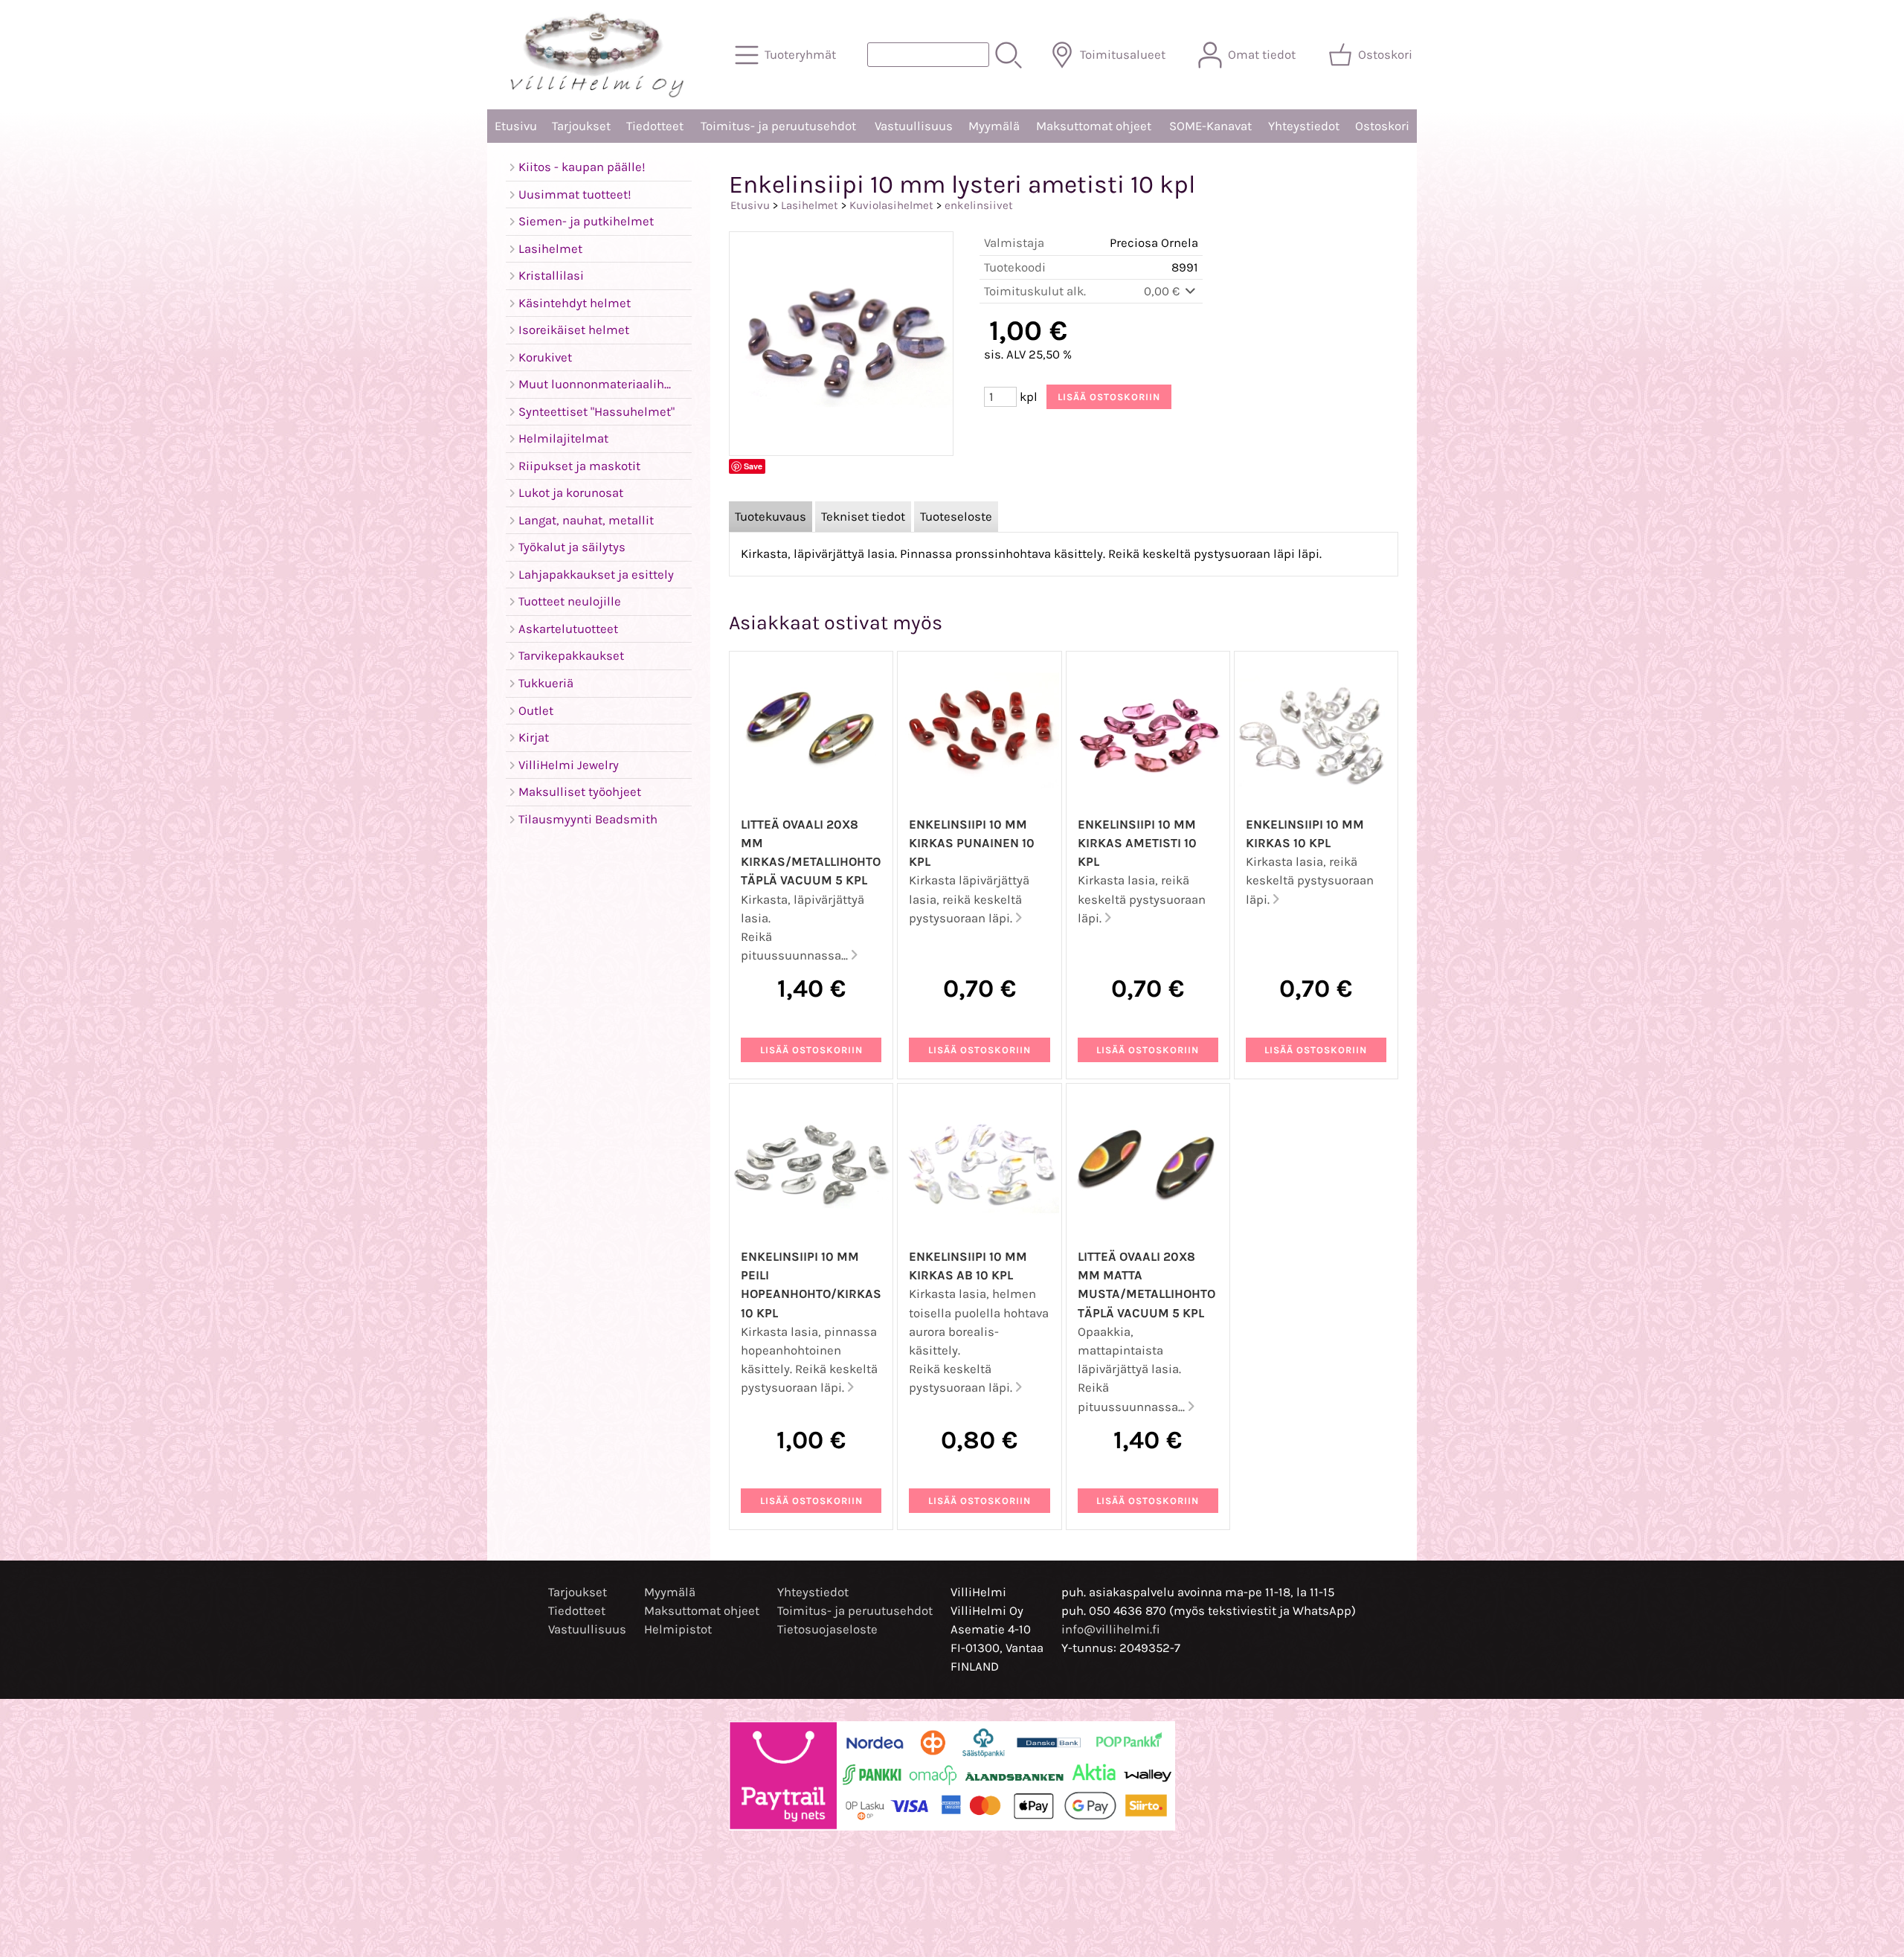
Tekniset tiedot (863, 517)
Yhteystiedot (1304, 126)
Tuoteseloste (956, 517)
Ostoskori (1382, 126)
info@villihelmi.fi (1111, 1629)
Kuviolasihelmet (891, 205)
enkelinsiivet (979, 205)
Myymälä (994, 126)
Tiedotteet (655, 126)
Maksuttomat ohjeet (1094, 126)
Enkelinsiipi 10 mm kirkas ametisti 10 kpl (1137, 843)
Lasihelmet (810, 205)
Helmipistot (678, 1629)
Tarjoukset (581, 126)
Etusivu (516, 126)
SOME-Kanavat (1210, 126)
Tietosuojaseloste (827, 1629)
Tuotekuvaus (771, 517)
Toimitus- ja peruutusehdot (778, 126)
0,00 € (1163, 291)
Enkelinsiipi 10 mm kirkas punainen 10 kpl (972, 843)
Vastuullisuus (914, 126)
